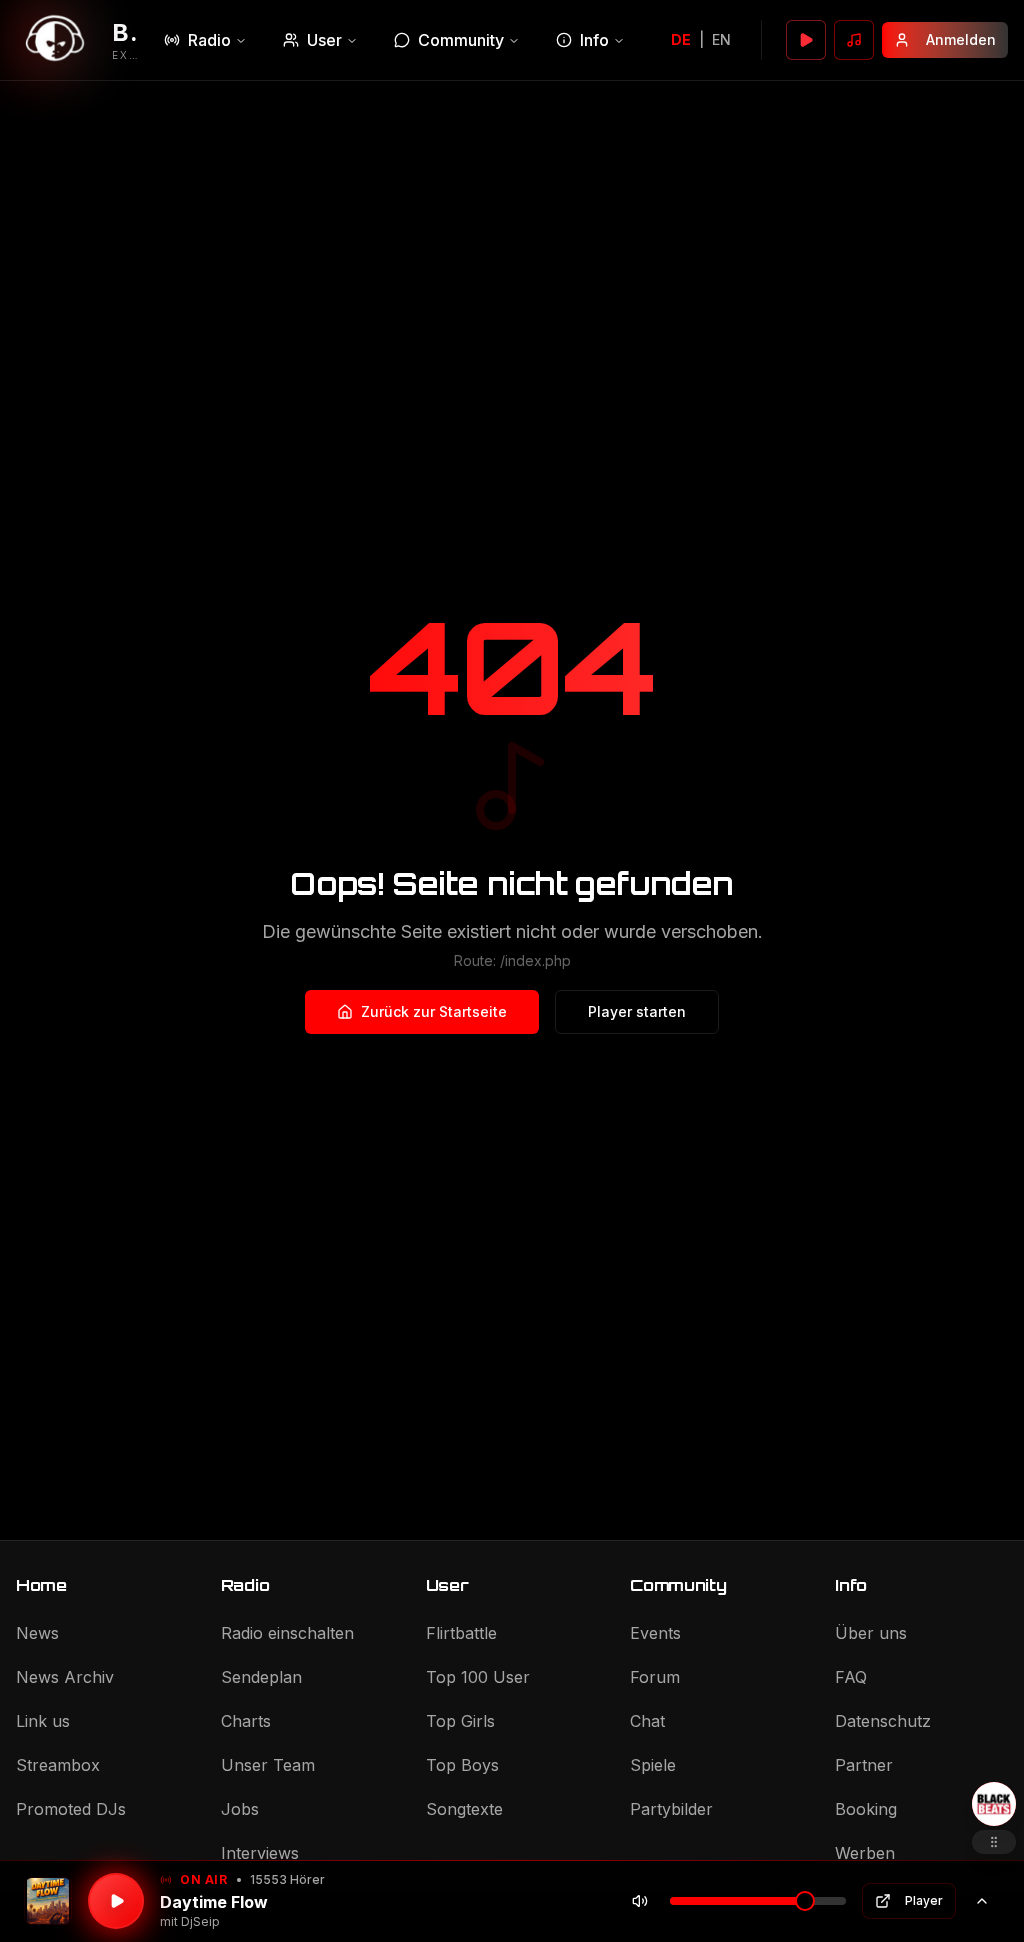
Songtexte (464, 1809)
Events (655, 1633)
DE (681, 39)
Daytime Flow (214, 1902)
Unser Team (268, 1765)
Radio (209, 40)
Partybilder (671, 1809)
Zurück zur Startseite (434, 1011)
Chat (647, 1721)
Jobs (240, 1809)
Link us (43, 1721)
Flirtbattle (461, 1633)
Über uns (871, 1633)
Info (594, 40)
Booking (866, 1809)
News (37, 1633)
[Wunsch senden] (854, 40)
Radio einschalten (287, 1633)
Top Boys (462, 1765)
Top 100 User (478, 1677)
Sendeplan (261, 1677)
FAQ (851, 1677)
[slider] (805, 1901)
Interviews (260, 1853)
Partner (864, 1765)
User (324, 40)
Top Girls (460, 1721)
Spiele (653, 1765)
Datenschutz (883, 1721)
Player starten (637, 1011)
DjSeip (200, 1921)
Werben (865, 1853)
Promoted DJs (71, 1809)
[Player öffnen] (806, 40)
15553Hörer (287, 1879)
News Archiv (65, 1677)
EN (721, 39)
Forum (655, 1677)
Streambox (58, 1765)
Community (461, 40)
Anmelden (961, 39)
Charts (246, 1721)
